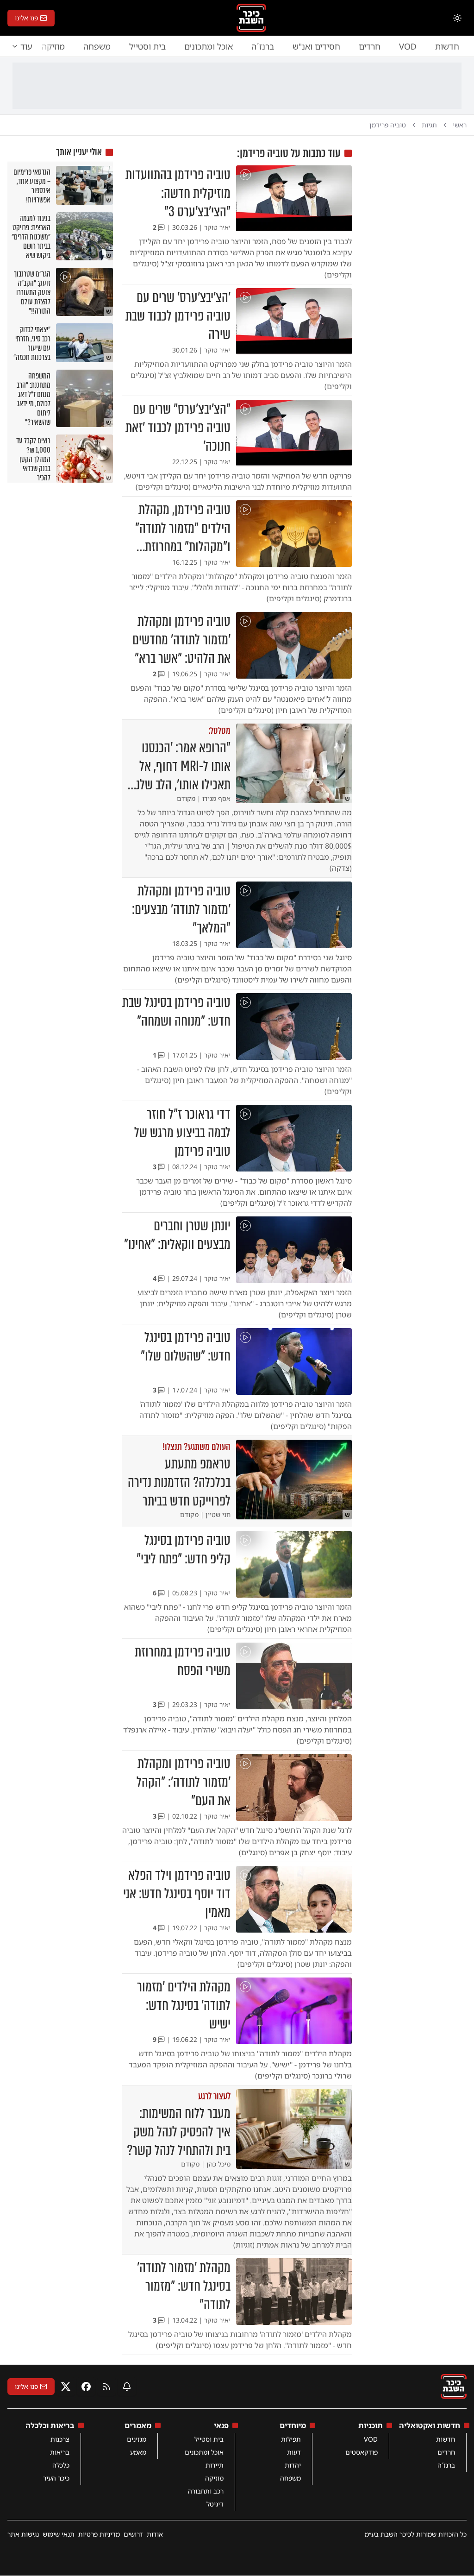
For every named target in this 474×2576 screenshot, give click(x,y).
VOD (408, 46)
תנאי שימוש (59, 2534)
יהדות (293, 2465)
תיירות (215, 2465)
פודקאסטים (362, 2452)
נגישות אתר (23, 2534)
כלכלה (61, 2465)
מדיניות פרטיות (99, 2534)
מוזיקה (214, 2478)
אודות (155, 2534)
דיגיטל (215, 2504)
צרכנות (60, 2439)
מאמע (138, 2452)
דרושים (133, 2534)
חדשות (447, 46)
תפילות (291, 2439)
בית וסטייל (147, 46)
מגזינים (137, 2439)
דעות (294, 2452)
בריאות (60, 2452)
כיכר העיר (56, 2478)
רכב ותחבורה (206, 2491)
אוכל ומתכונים (209, 46)
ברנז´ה (263, 46)
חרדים (370, 46)
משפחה (97, 46)
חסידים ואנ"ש (316, 46)
